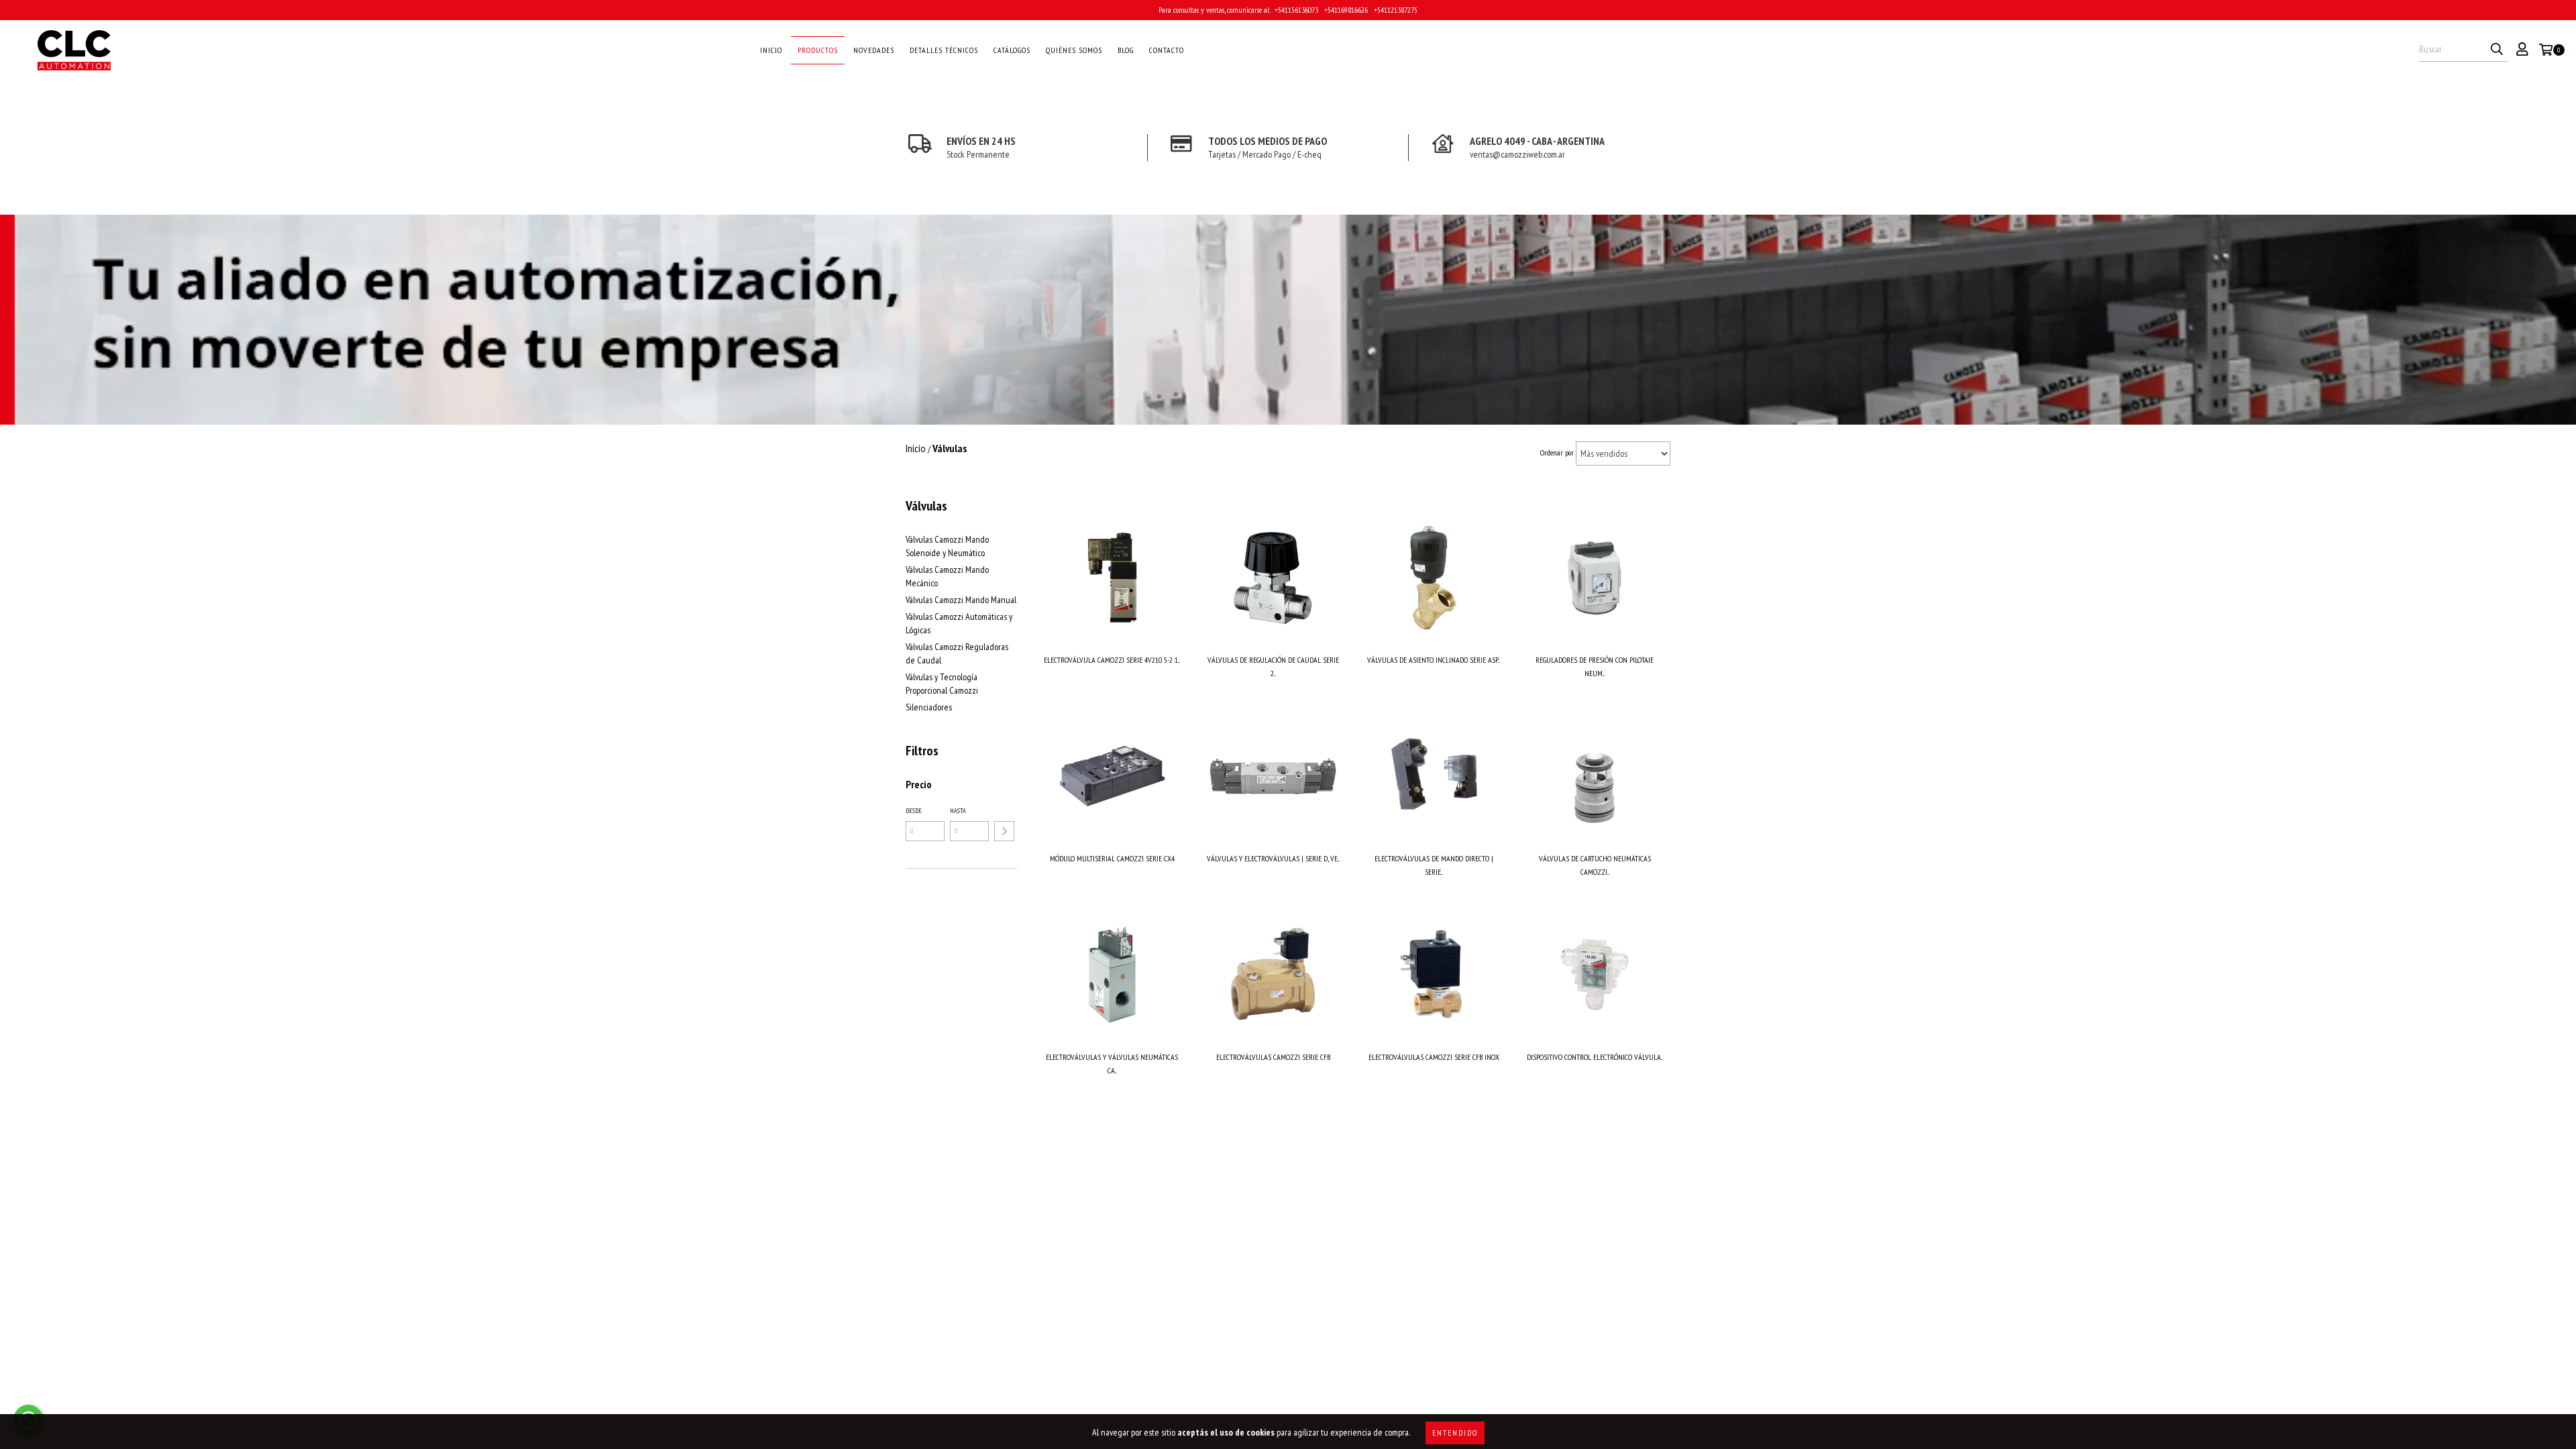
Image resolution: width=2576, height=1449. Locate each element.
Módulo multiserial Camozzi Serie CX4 (1112, 858)
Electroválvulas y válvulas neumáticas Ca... (1112, 1064)
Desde (914, 811)
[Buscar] (2497, 50)
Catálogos (1012, 50)
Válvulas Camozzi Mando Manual (961, 600)
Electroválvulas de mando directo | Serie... (1434, 865)
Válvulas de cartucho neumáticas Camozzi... (1595, 865)
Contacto (1167, 50)
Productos (818, 50)
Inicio (771, 50)
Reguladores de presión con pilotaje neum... (1595, 666)
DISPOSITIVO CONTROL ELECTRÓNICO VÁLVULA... (1595, 1057)
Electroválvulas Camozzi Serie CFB (1273, 1057)
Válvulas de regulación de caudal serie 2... (1273, 666)
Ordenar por (1557, 452)
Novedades (874, 50)
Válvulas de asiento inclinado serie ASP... (1434, 660)
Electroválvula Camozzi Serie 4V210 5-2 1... (1112, 660)
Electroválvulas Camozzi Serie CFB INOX (1434, 1057)
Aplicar (1004, 831)
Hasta (958, 811)
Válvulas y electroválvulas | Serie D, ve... (1273, 858)
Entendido (1455, 1433)
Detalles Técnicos (944, 50)
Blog (1126, 50)
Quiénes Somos (1074, 50)
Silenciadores (929, 707)
